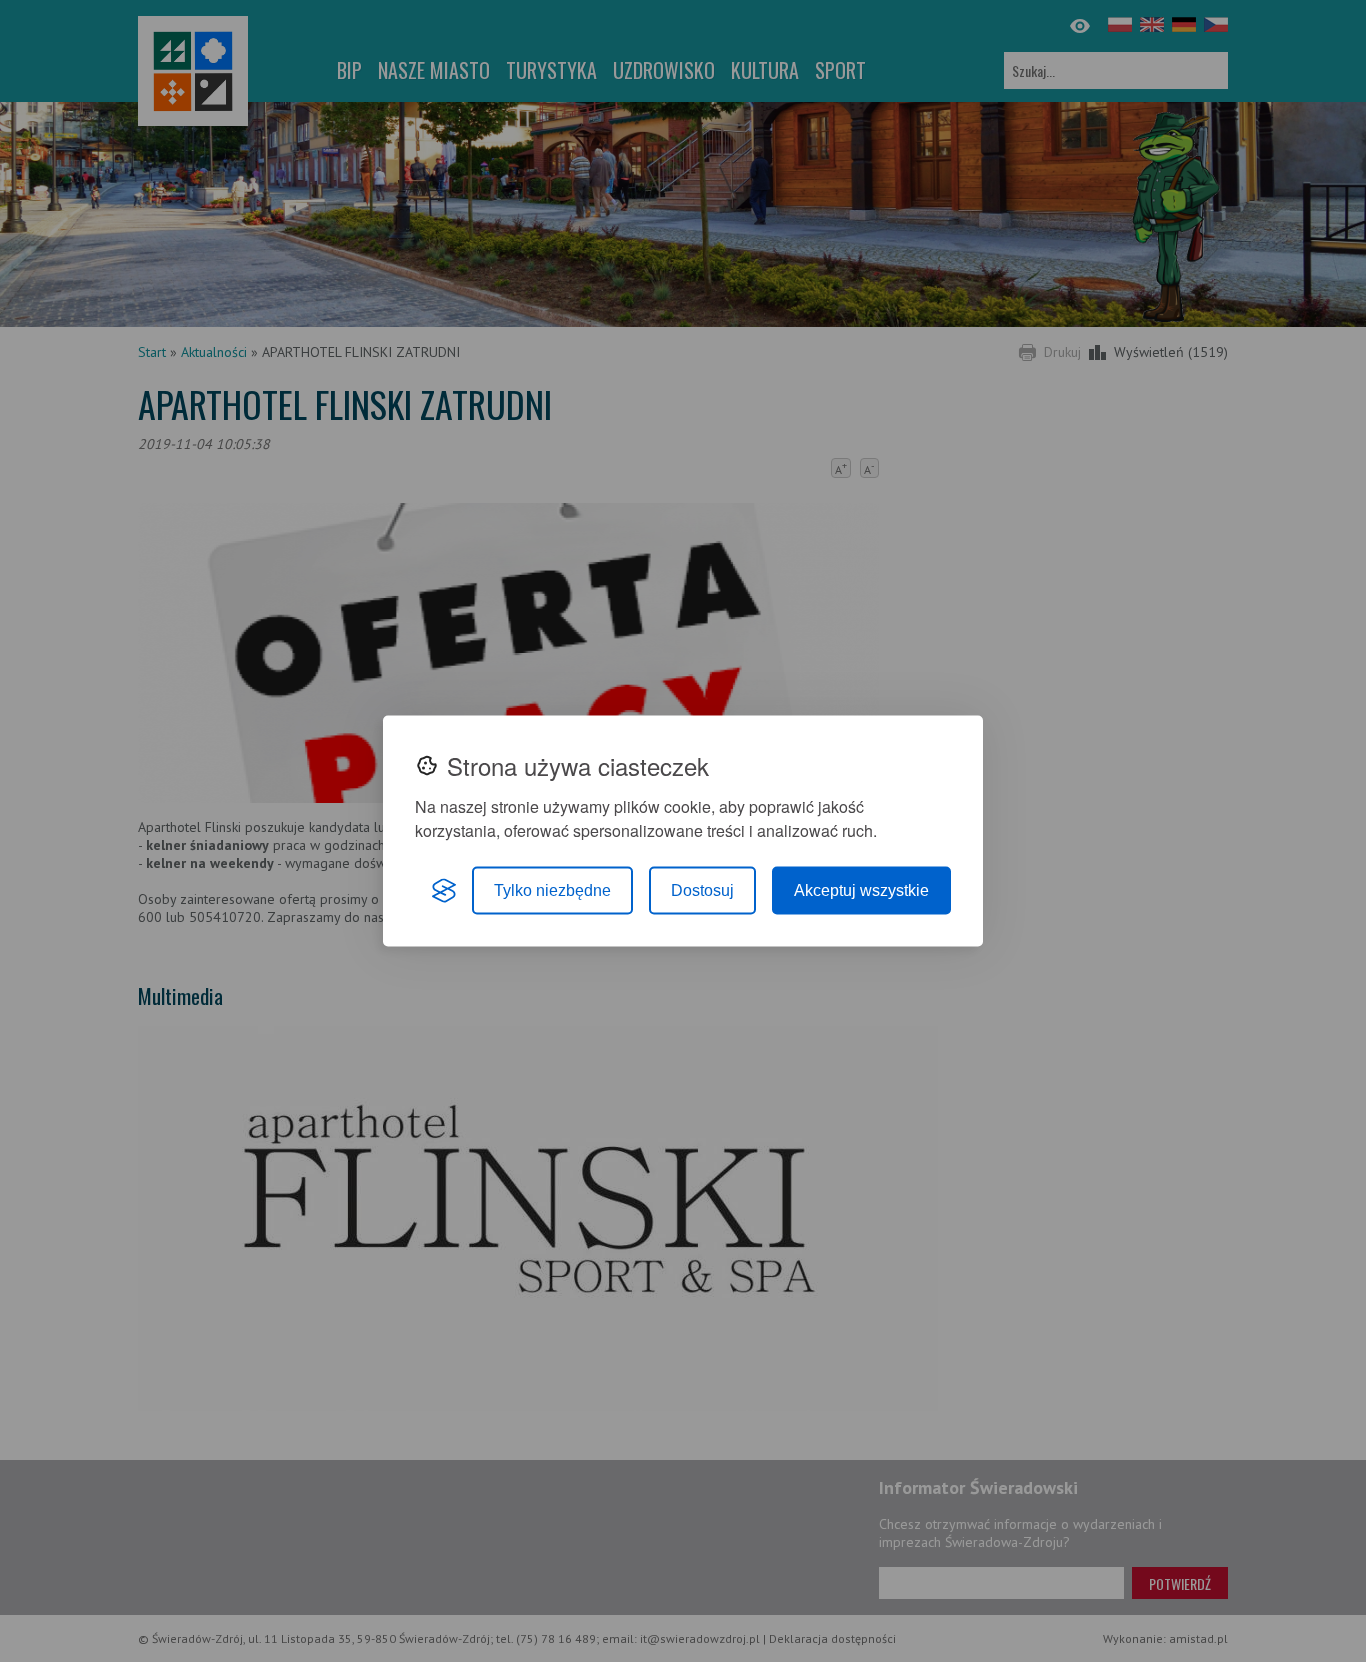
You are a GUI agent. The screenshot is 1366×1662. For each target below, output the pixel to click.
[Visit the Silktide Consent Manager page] (444, 891)
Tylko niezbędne (552, 890)
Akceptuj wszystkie (861, 890)
